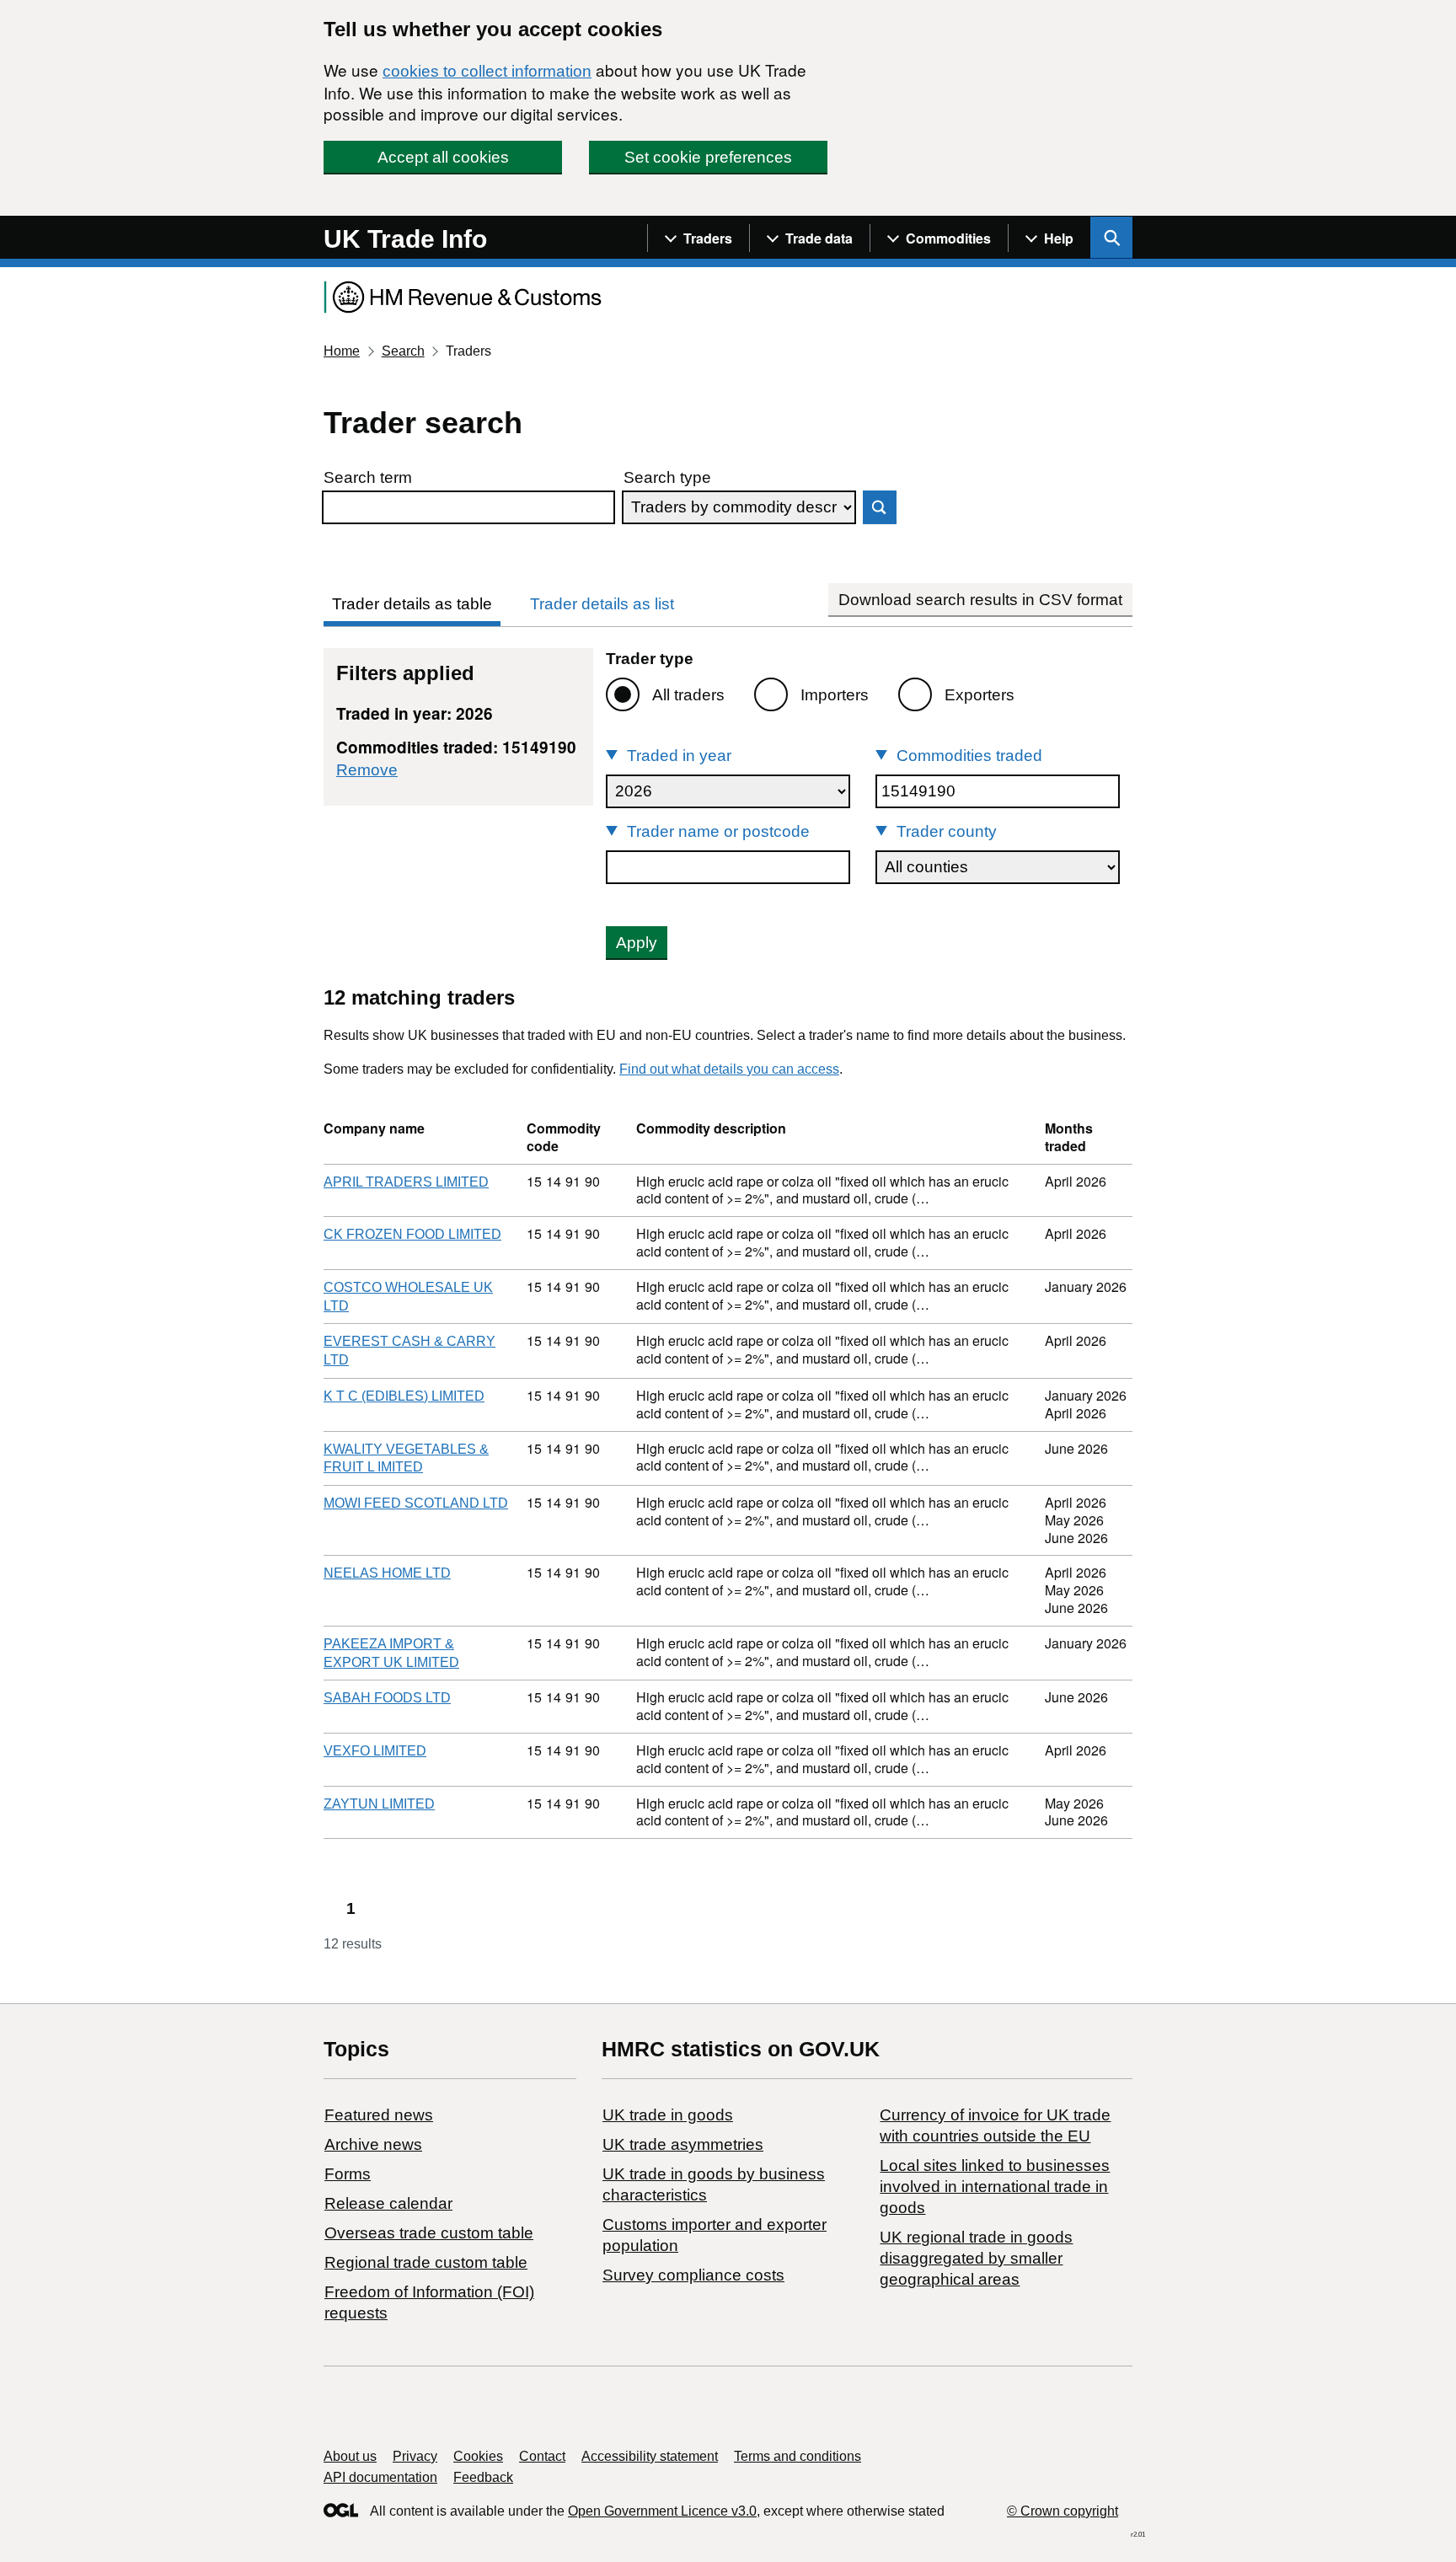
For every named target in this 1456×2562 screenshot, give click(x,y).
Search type (667, 477)
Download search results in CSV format (980, 600)
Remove (367, 770)
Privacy (415, 2456)
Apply (637, 943)
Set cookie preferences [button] (708, 157)
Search (403, 351)
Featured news (379, 2115)
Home (342, 351)
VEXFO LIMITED (375, 1751)
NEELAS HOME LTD (387, 1573)
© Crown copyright (1063, 2511)
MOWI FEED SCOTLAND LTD (416, 1503)
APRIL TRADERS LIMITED (406, 1182)
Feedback (483, 2477)
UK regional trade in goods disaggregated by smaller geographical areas (976, 2258)
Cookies (478, 2456)
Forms (348, 2174)
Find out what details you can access (729, 1069)
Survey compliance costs (693, 2275)
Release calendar (388, 2203)
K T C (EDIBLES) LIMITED (404, 1396)
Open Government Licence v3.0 (662, 2511)
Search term (368, 477)
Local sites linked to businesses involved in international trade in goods (995, 2187)
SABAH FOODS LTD (387, 1698)
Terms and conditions (798, 2456)
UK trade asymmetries (683, 2144)
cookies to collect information (487, 71)
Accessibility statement (650, 2456)
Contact (542, 2456)
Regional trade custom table (426, 2262)
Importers (835, 695)
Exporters (980, 695)
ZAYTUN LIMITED (379, 1804)
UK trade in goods (668, 2115)
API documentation (380, 2477)
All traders (688, 695)
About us (350, 2456)
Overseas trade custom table (429, 2233)
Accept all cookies (443, 157)
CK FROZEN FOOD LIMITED (412, 1234)
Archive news (373, 2144)
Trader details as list (602, 604)
